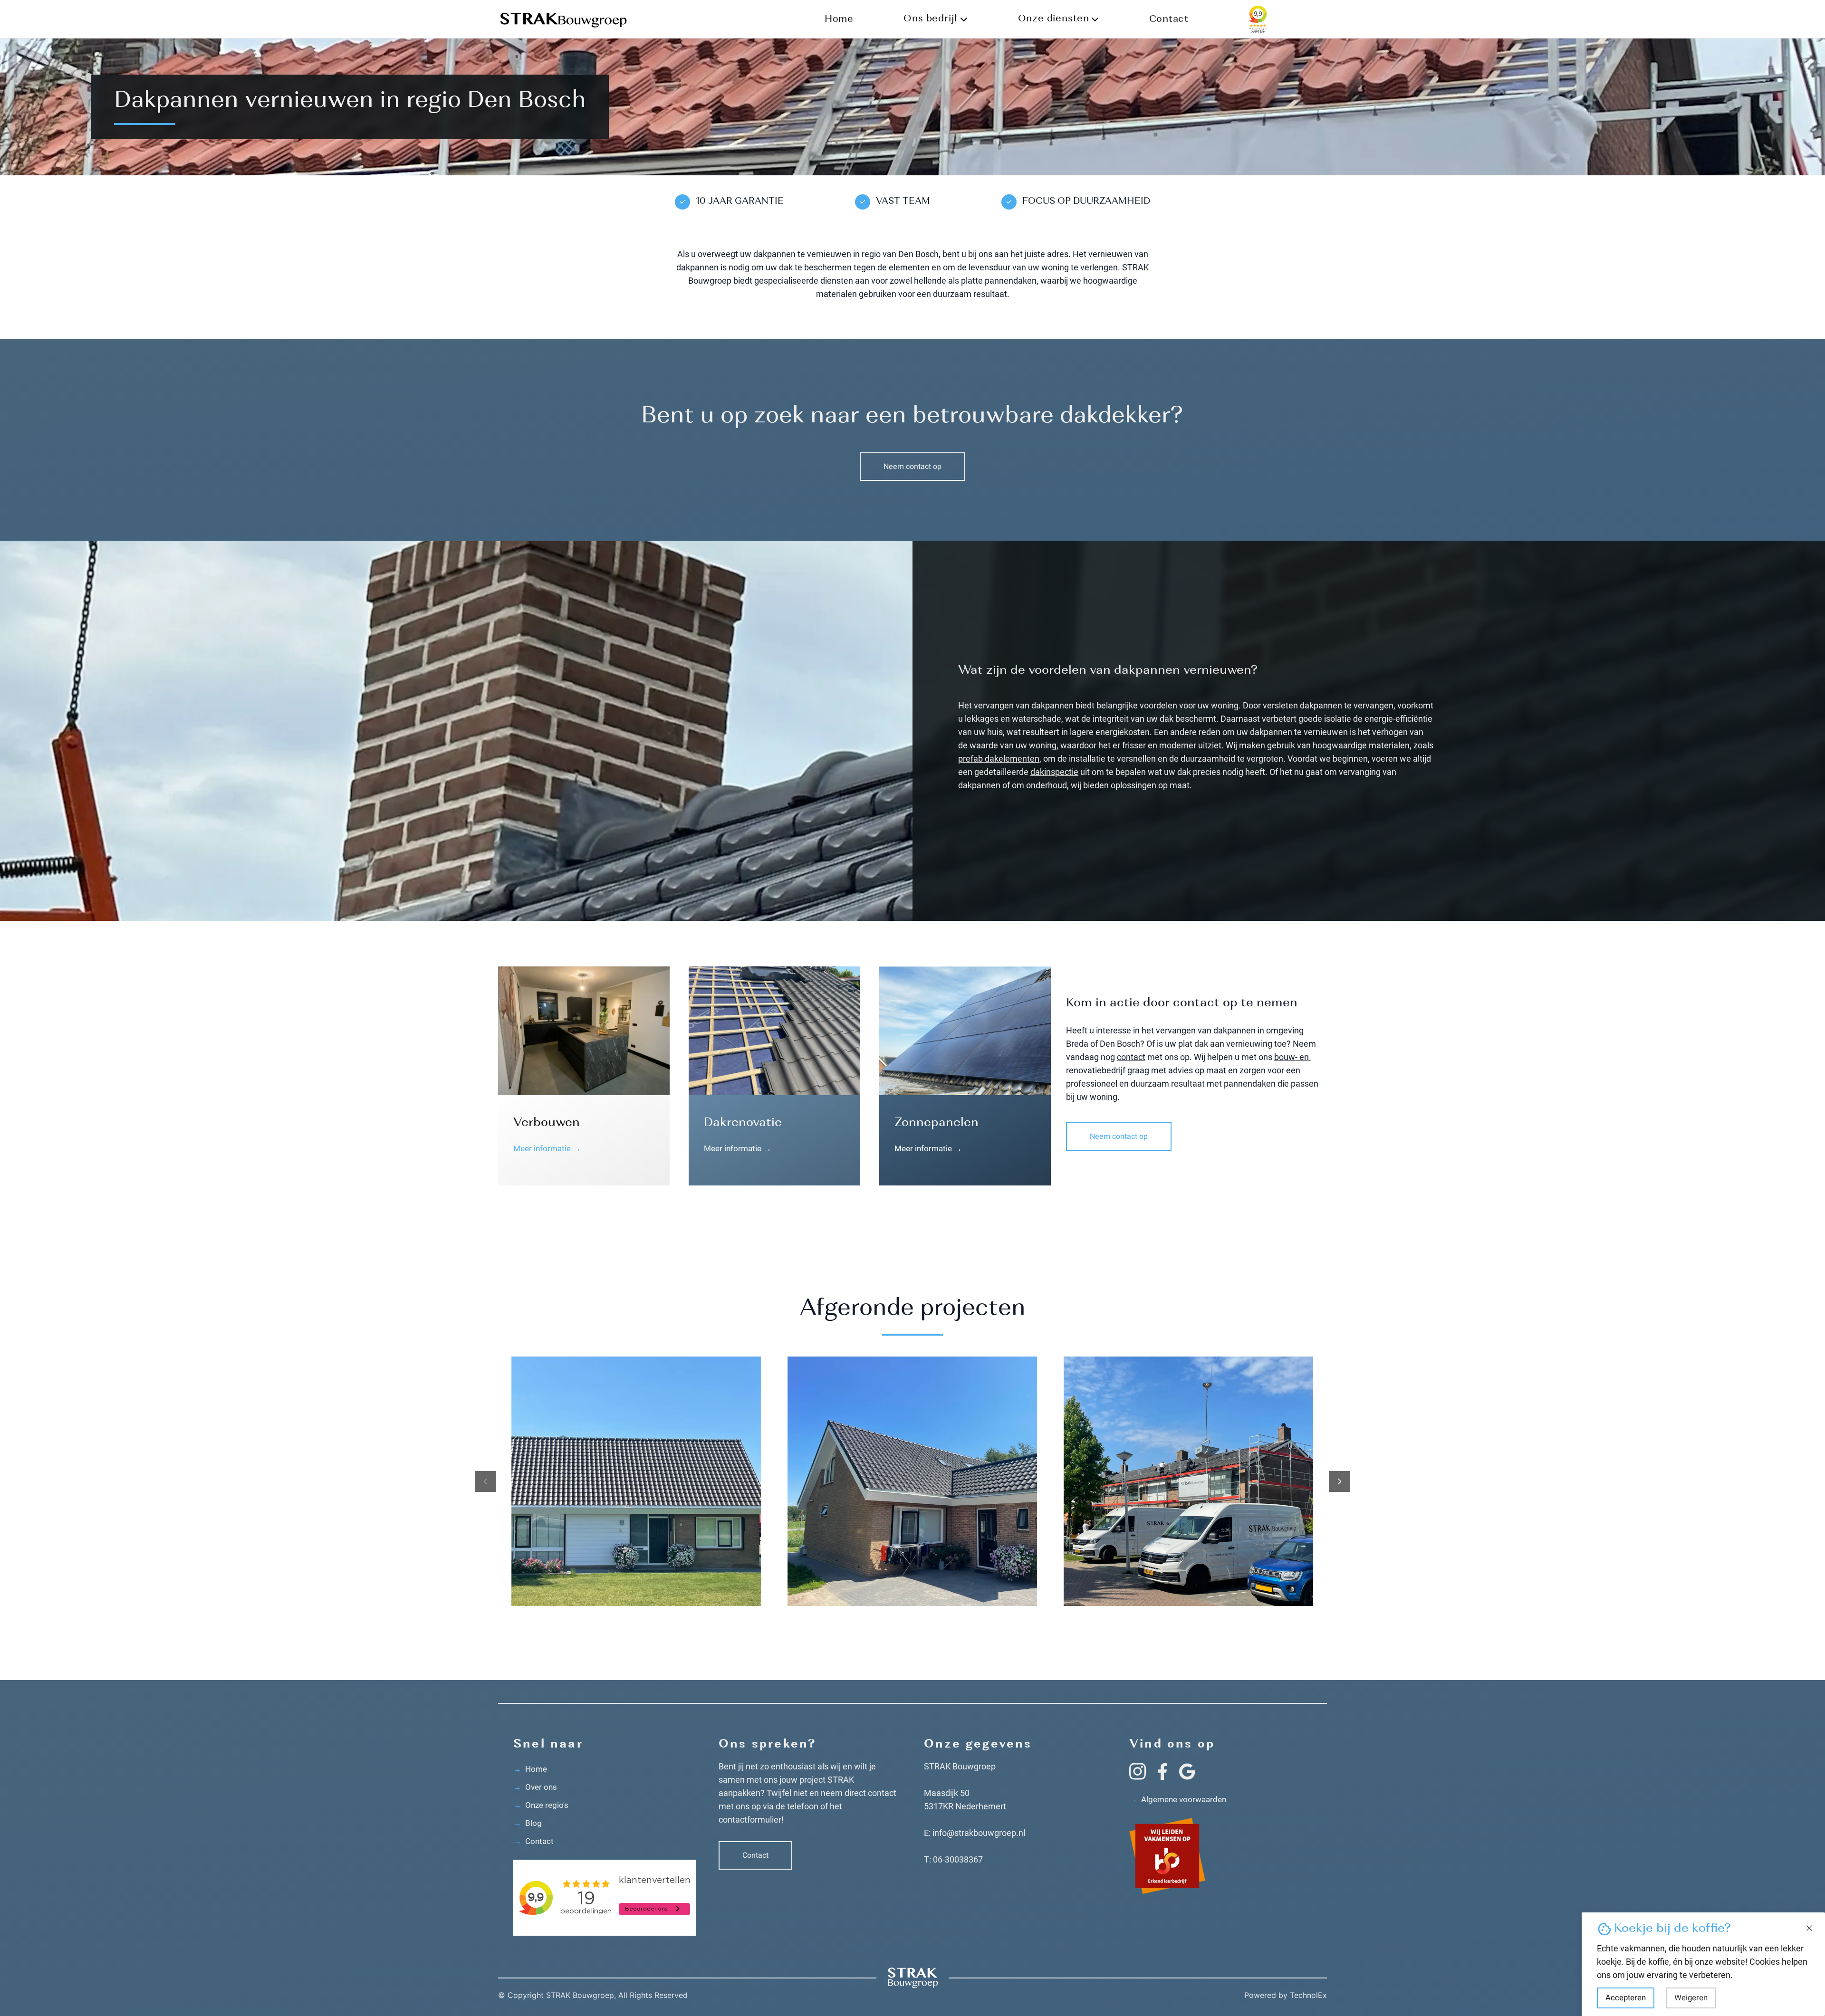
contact (1131, 1057)
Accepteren (1626, 1998)
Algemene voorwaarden (1178, 1799)
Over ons (535, 1787)
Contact (1169, 19)
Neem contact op (912, 467)
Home (839, 19)
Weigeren (1691, 1998)
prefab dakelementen (999, 759)
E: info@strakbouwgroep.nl (975, 1833)
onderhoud (1047, 785)
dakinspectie (1054, 772)
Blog (528, 1823)
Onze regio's (541, 1805)
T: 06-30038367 (953, 1859)
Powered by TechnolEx (1286, 1995)
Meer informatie (547, 1148)
